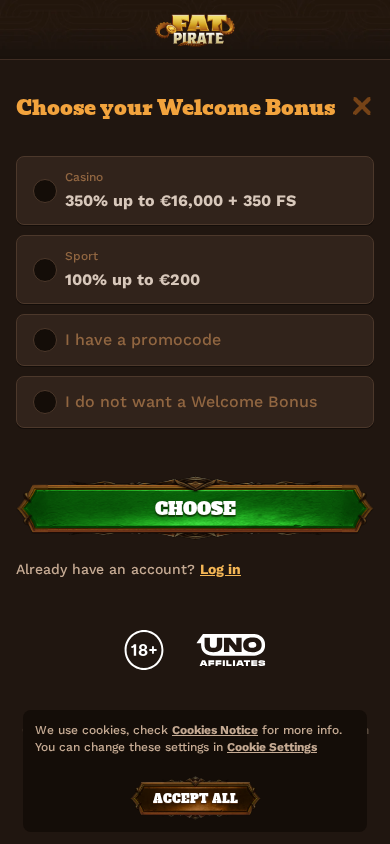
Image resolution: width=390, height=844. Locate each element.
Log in (220, 569)
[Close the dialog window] (362, 106)
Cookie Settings (272, 747)
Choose (195, 508)
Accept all (195, 799)
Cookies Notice (215, 730)
